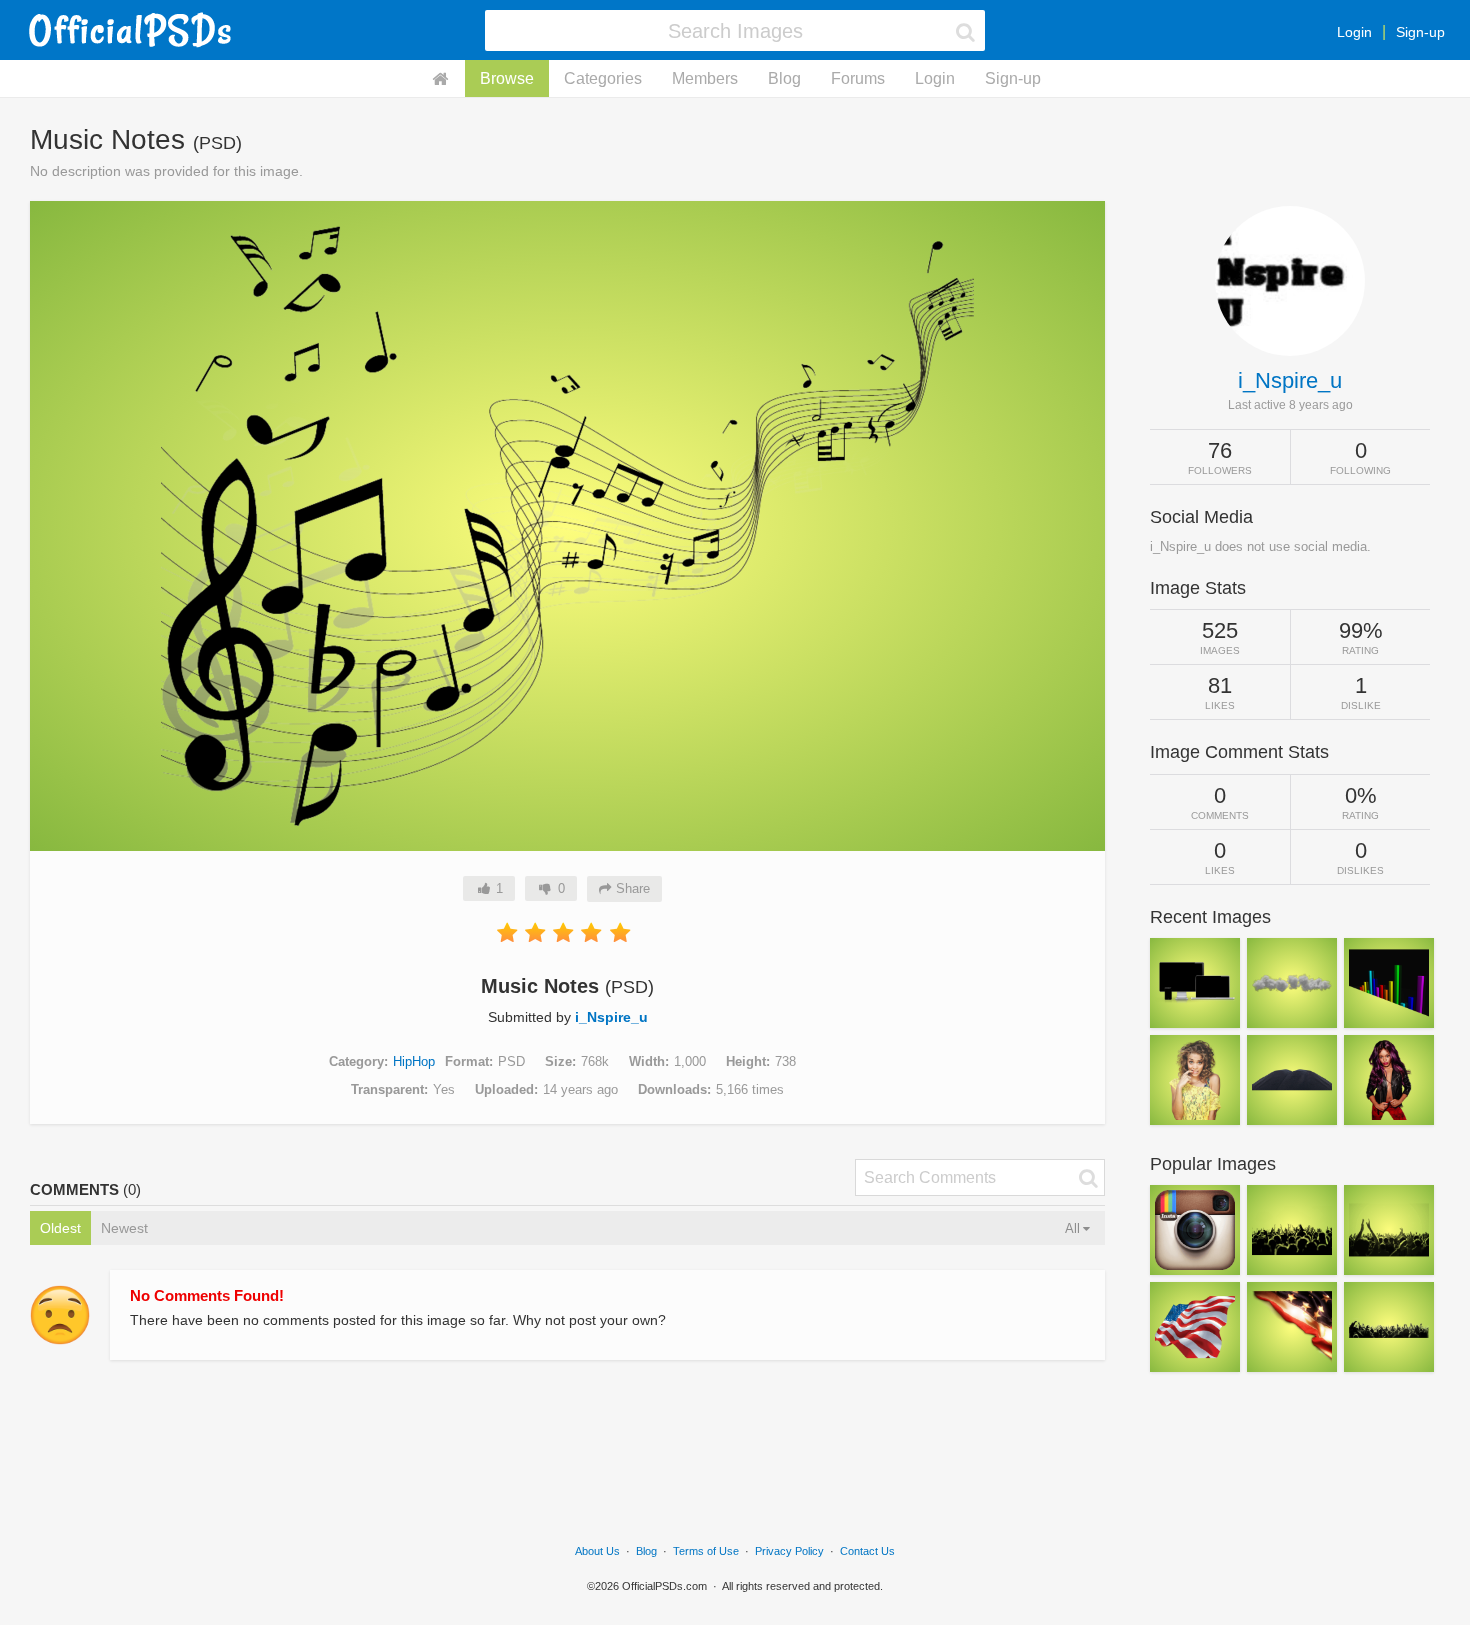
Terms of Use (706, 1551)
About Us (597, 1551)
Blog (784, 78)
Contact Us (867, 1551)
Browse (507, 78)
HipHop (414, 1061)
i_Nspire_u (611, 1017)
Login (1354, 32)
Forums (858, 78)
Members (705, 78)
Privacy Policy (789, 1551)
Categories (603, 78)
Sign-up (1420, 32)
